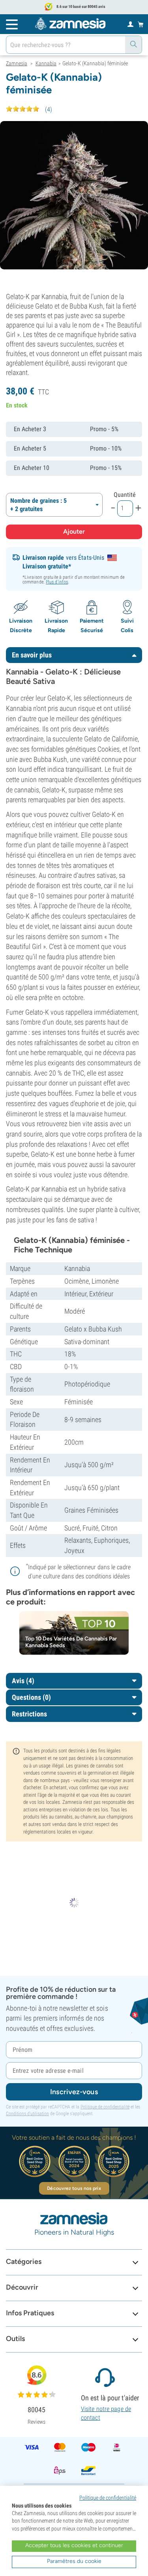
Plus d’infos (57, 582)
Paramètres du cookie (74, 2561)
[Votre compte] (130, 24)
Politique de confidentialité (105, 2107)
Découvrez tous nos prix (74, 2188)
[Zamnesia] (70, 24)
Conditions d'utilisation (27, 2114)
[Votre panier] (141, 24)
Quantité (125, 495)
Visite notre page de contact (106, 2413)
